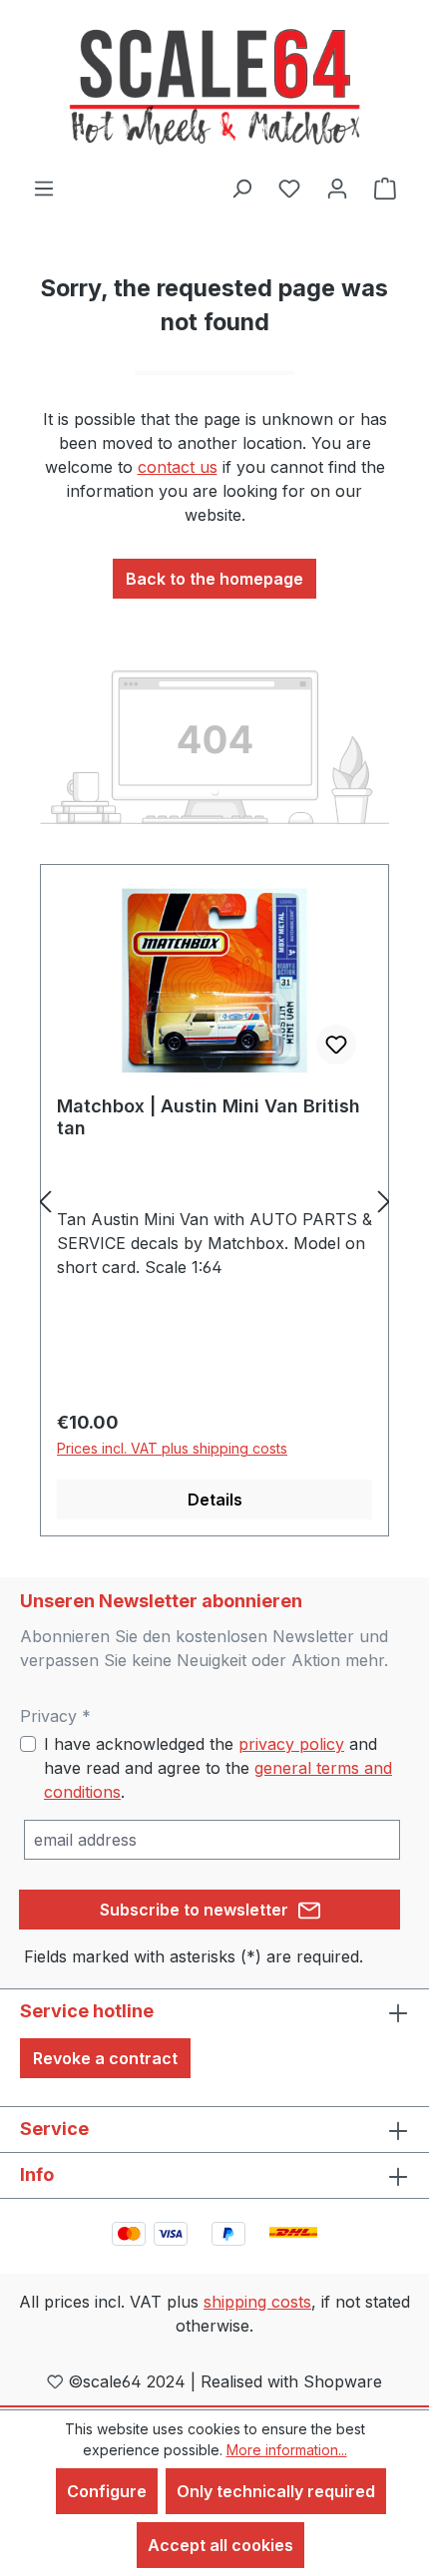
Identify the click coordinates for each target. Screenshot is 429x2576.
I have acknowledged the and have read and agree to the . (218, 1768)
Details (215, 1500)
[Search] (241, 188)
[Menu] (44, 188)
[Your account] (337, 188)
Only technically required (276, 2491)
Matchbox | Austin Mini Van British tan (209, 1117)
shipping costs (257, 2302)
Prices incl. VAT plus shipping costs (172, 1448)
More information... (287, 2450)
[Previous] (45, 1201)
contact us (178, 467)
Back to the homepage (214, 579)
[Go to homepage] (214, 88)
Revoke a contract (105, 2058)
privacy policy (291, 1744)
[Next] (384, 1201)
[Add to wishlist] (336, 1045)
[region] (214, 1201)
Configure (107, 2491)
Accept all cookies (220, 2545)
